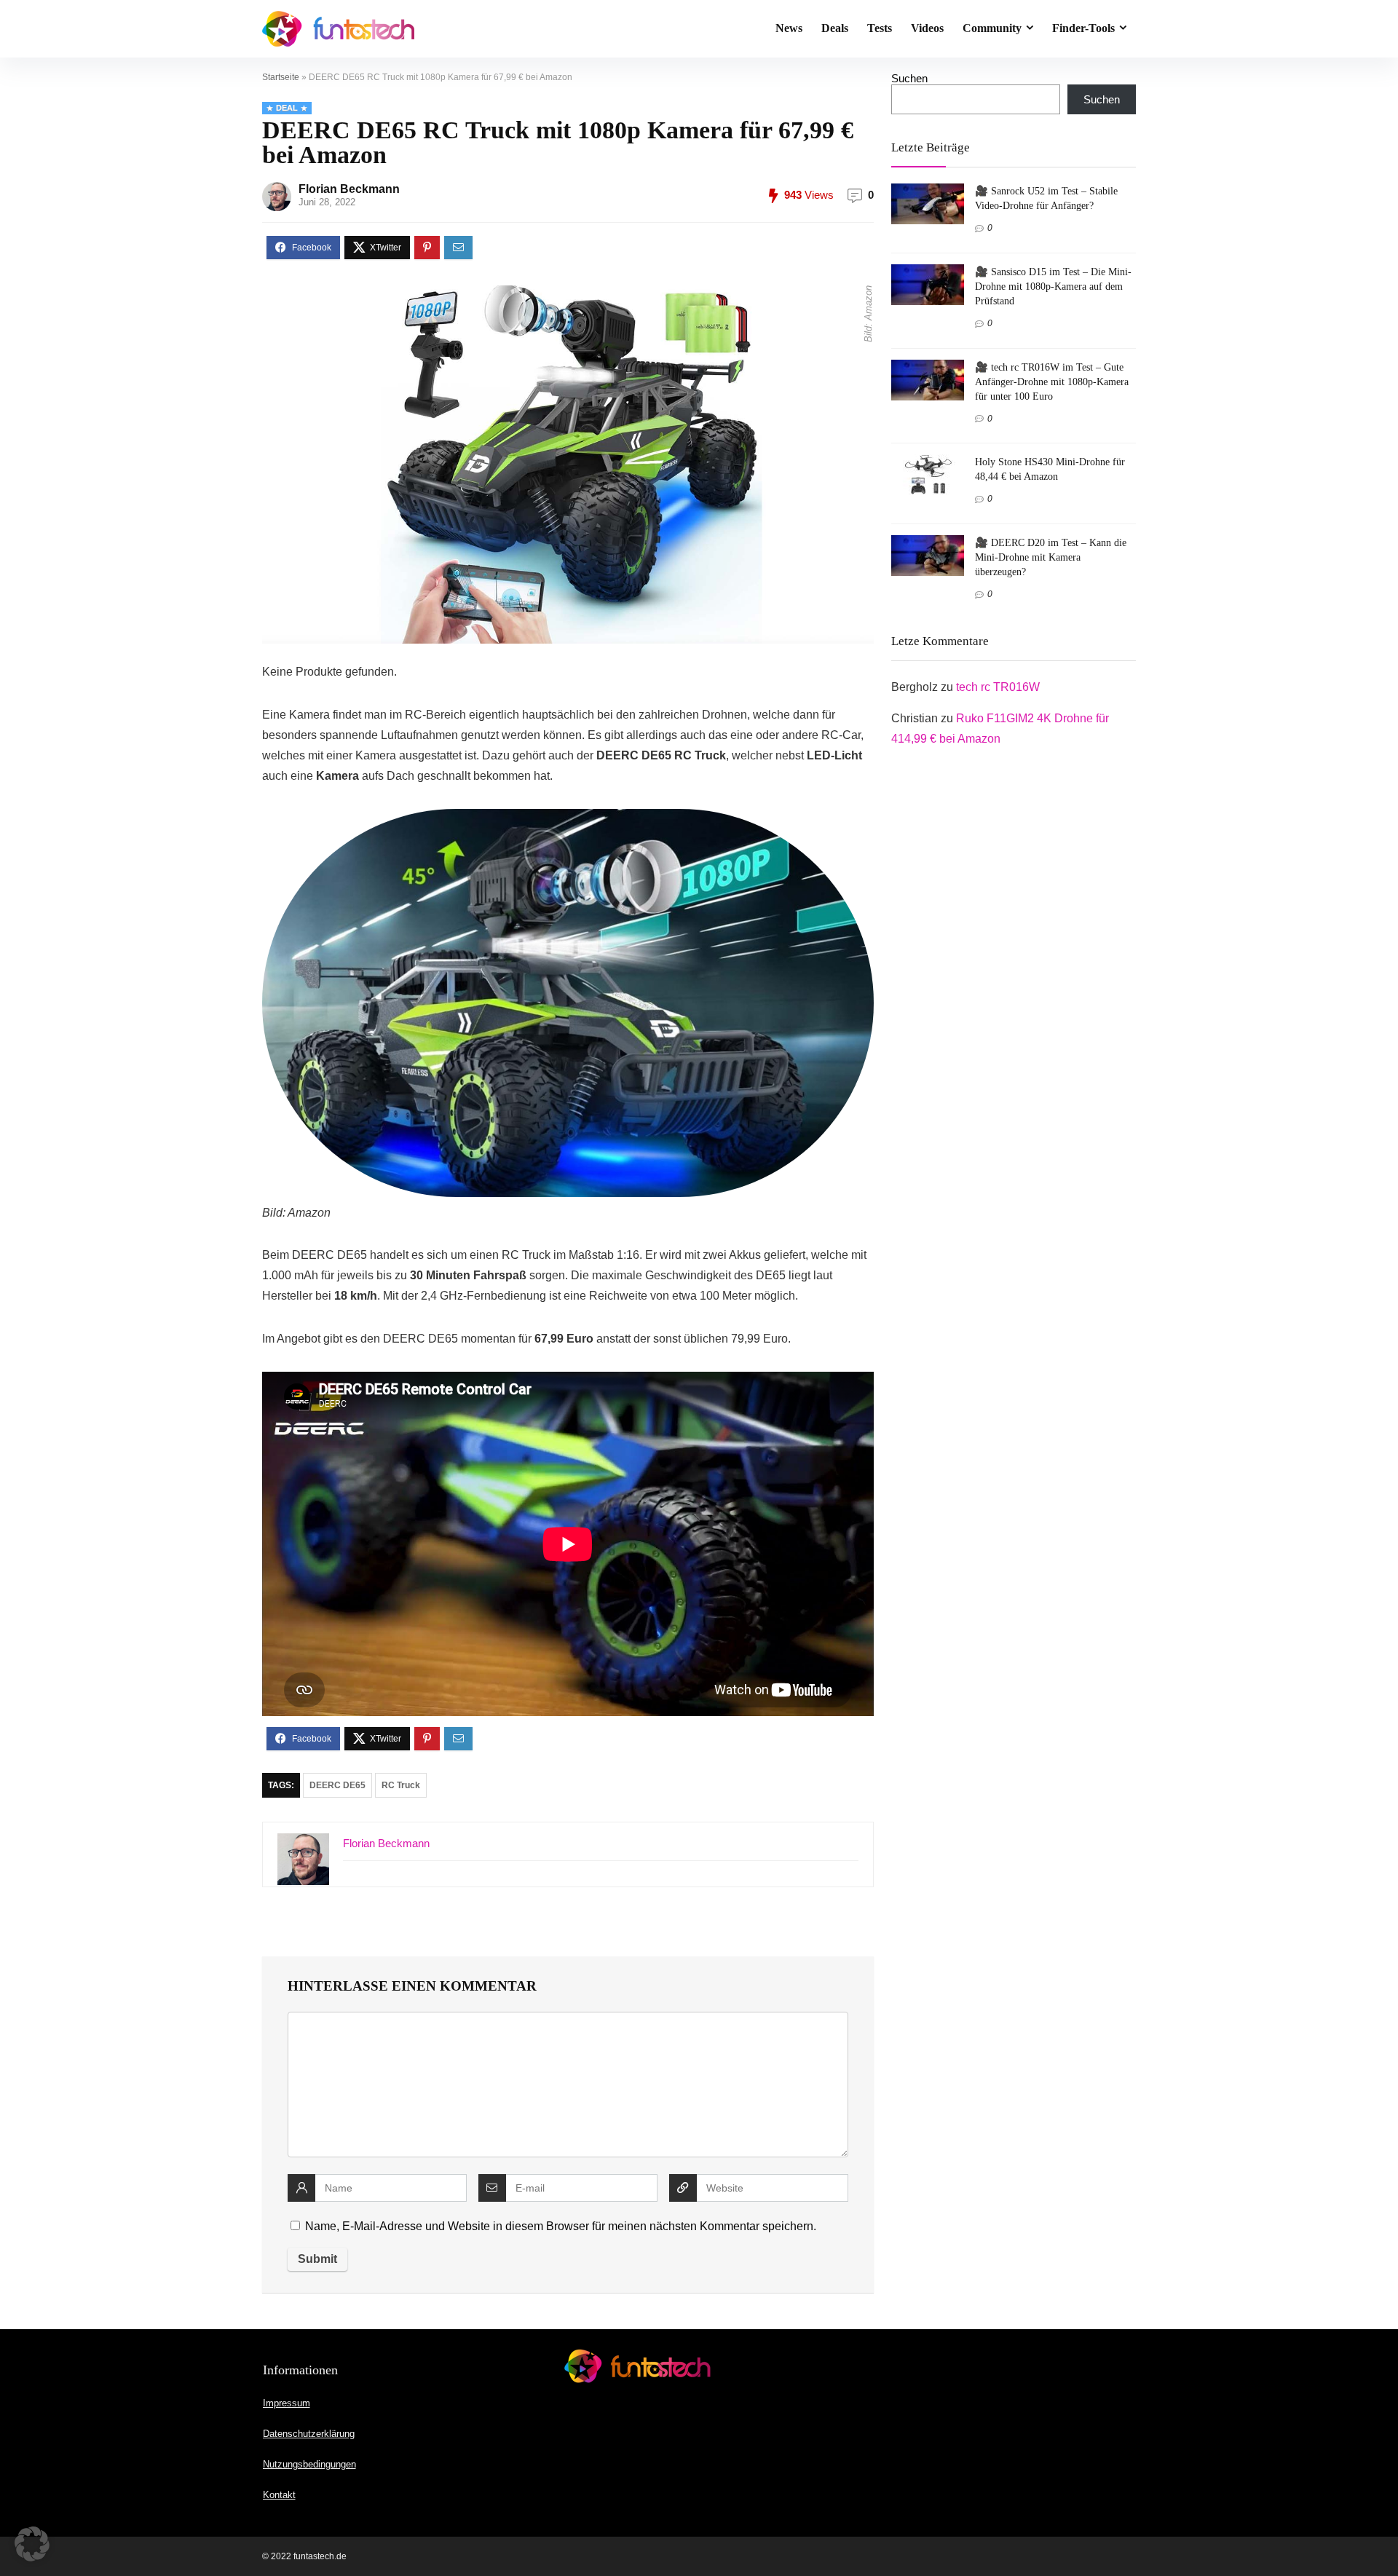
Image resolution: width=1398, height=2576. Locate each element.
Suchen (909, 78)
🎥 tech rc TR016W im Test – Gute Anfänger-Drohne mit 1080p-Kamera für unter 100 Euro (1052, 382)
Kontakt (279, 2495)
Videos (927, 28)
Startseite (281, 77)
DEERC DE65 (337, 1785)
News (789, 28)
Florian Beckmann (349, 189)
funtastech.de (320, 2556)
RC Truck (401, 1785)
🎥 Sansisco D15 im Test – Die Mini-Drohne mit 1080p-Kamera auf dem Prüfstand (1053, 286)
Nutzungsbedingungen (309, 2464)
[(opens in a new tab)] (928, 190)
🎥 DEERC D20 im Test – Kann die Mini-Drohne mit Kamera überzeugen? (1051, 557)
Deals (835, 28)
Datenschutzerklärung (309, 2434)
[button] (32, 2544)
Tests (880, 28)
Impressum (287, 2403)
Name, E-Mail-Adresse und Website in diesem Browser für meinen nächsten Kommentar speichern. (561, 2226)
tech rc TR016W (998, 687)
